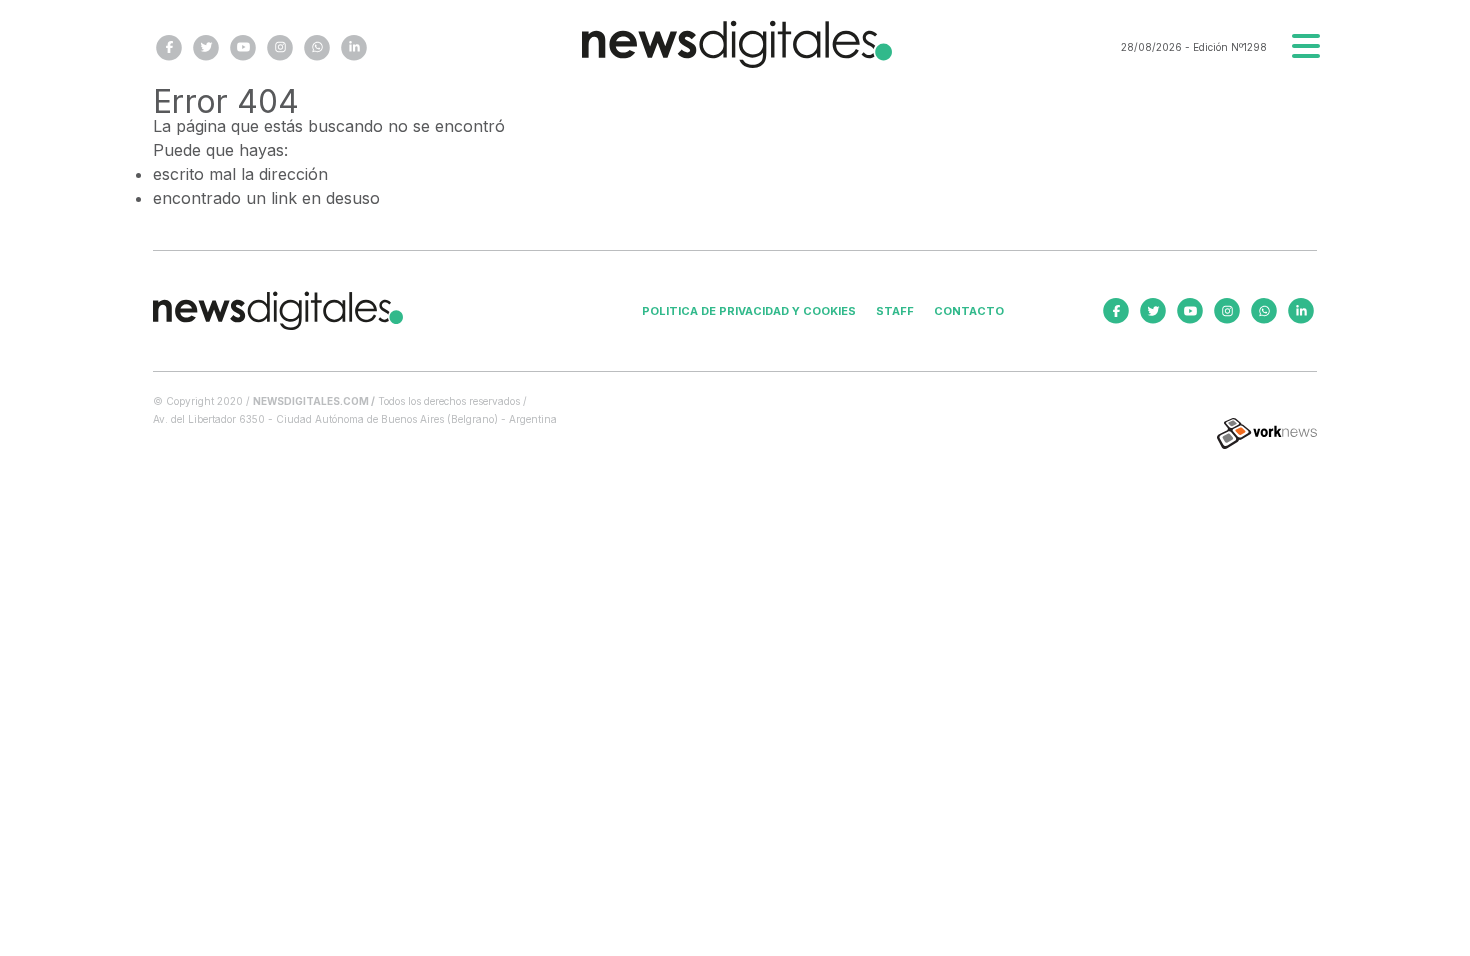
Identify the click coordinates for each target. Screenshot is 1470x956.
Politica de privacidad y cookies (749, 311)
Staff (895, 311)
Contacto (969, 311)
